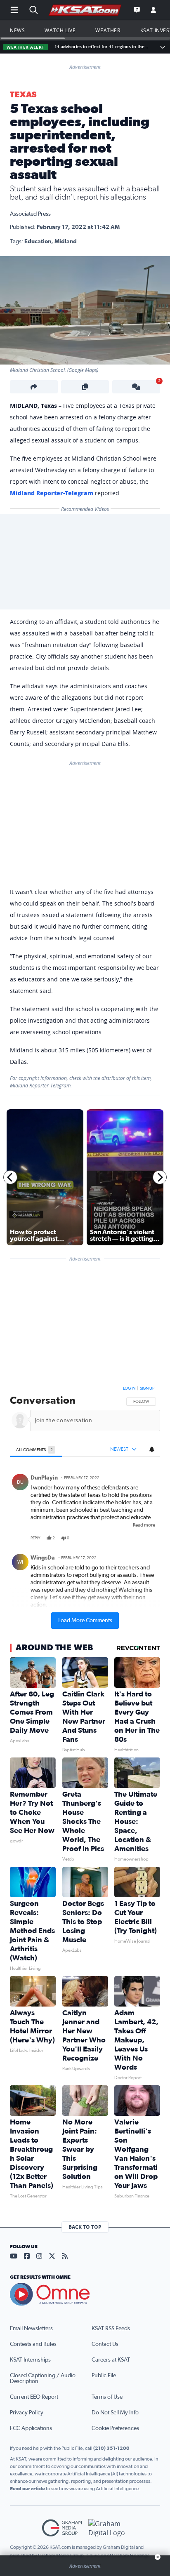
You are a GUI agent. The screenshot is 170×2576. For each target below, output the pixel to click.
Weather (108, 30)
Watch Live (60, 30)
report (147, 1538)
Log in (129, 1388)
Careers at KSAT (111, 2360)
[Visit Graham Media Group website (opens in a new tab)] (62, 2528)
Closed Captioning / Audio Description (43, 2378)
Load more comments (85, 1621)
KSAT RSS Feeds (111, 2329)
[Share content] (34, 387)
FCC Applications (31, 2428)
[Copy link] (85, 387)
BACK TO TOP (85, 2227)
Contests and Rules (33, 2344)
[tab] (36, 1450)
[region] (85, 1506)
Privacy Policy (27, 2413)
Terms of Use (107, 2397)
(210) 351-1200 (111, 2448)
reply (35, 1538)
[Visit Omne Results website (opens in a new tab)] (85, 2294)
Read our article (27, 2489)
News (17, 30)
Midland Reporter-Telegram (52, 493)
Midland (66, 242)
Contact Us (105, 2344)
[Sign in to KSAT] (153, 10)
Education (38, 242)
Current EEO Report (34, 2397)
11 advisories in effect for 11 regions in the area (102, 47)
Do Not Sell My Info (115, 2413)
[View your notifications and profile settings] (152, 1449)
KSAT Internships (30, 2360)
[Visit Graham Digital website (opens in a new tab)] (108, 2528)
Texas (23, 95)
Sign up (147, 1388)
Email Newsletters (31, 2329)
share (130, 1538)
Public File (104, 2376)
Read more (144, 1525)
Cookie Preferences (115, 2428)
